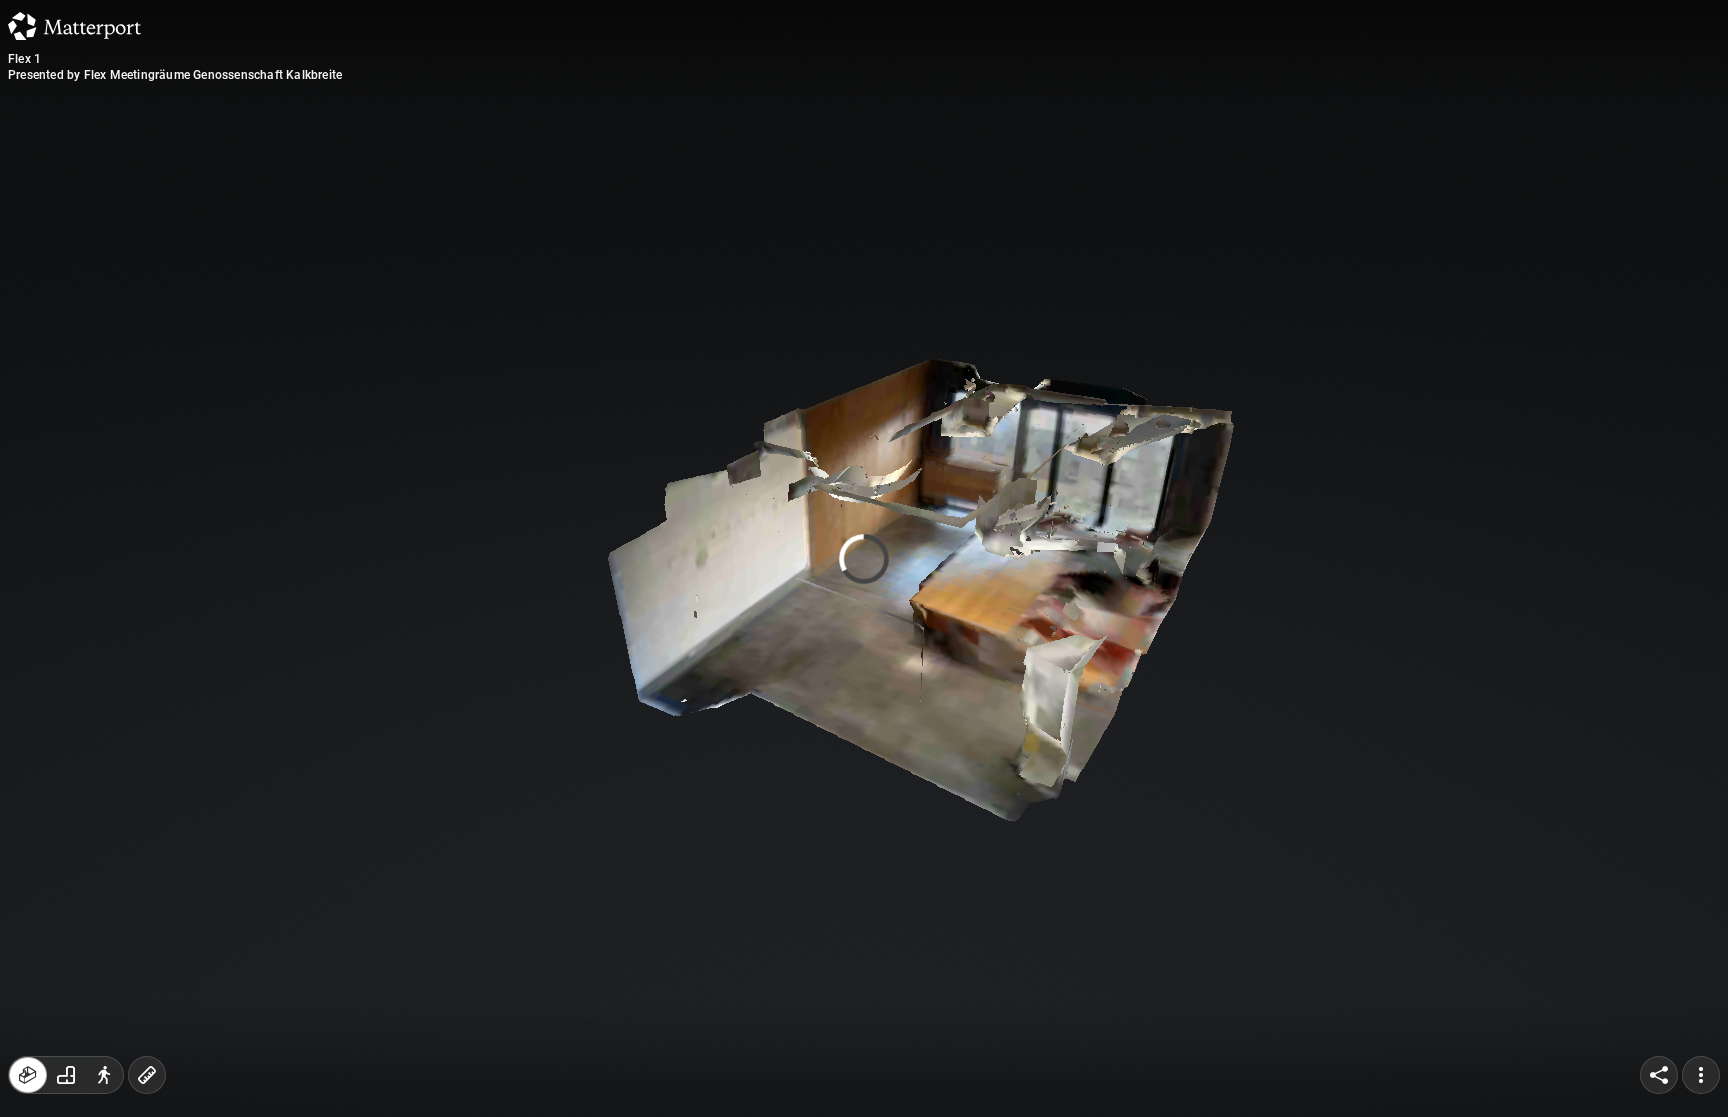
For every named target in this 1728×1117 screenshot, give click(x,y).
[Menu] (1701, 1075)
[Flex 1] (864, 558)
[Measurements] (147, 1075)
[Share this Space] (1659, 1075)
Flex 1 (24, 59)
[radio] (28, 1075)
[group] (66, 1075)
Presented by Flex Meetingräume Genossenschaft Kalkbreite (175, 75)
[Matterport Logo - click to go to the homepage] (74, 26)
